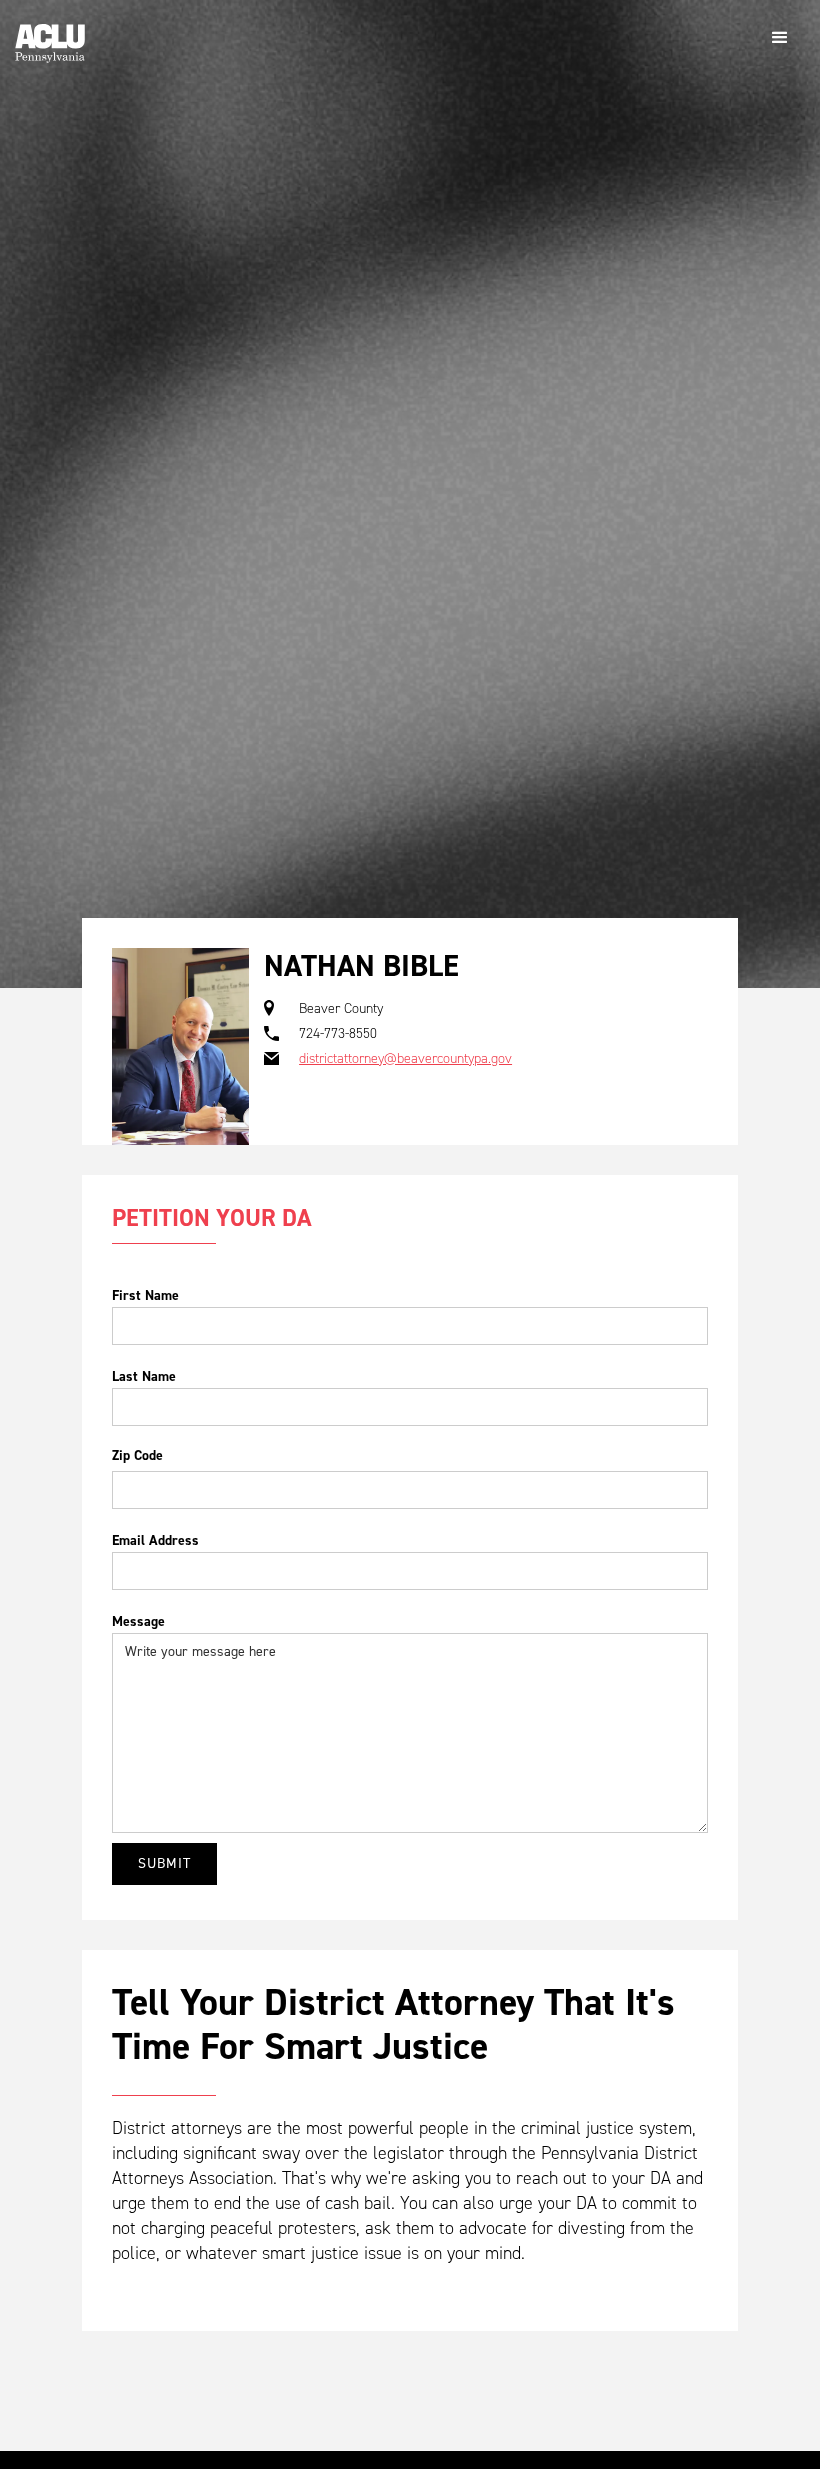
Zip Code (137, 1455)
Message (138, 1621)
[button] (780, 38)
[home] (50, 35)
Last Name (144, 1376)
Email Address (155, 1540)
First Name (145, 1295)
